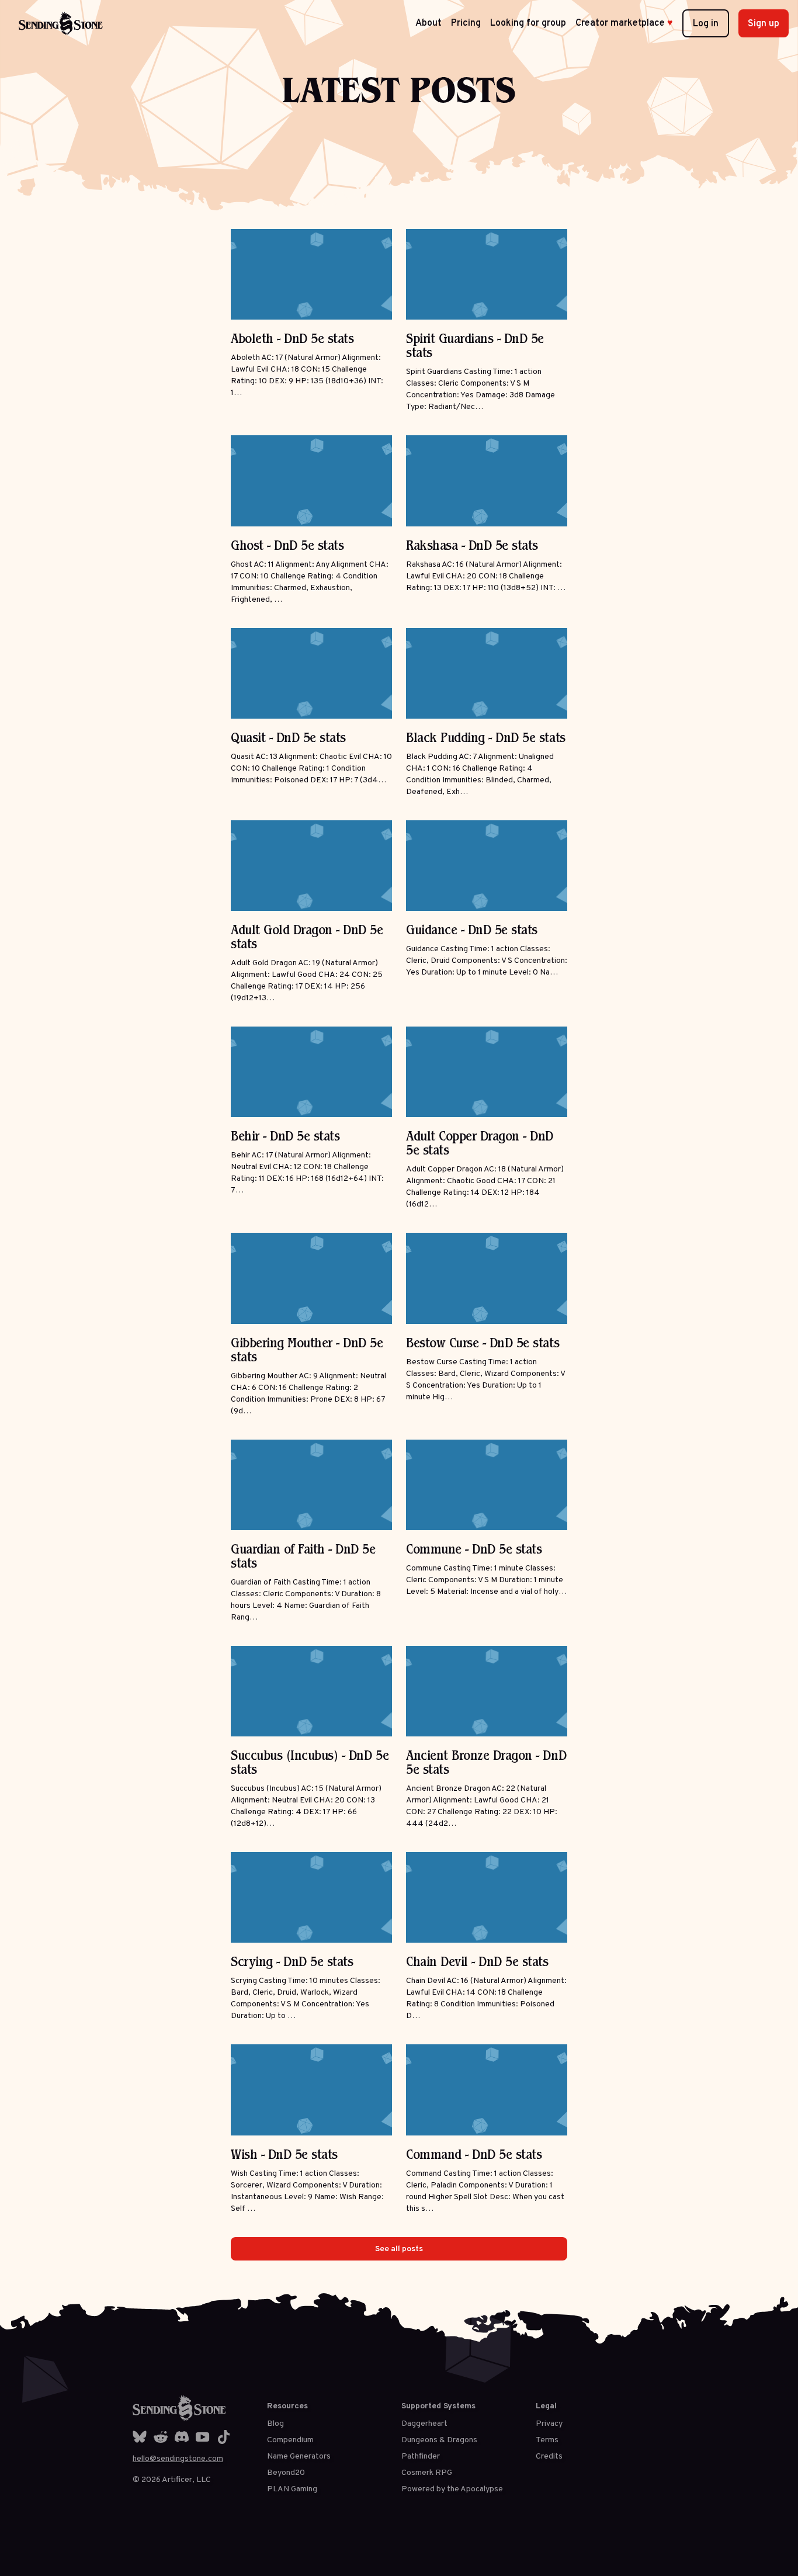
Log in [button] (706, 24)
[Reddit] (161, 2437)
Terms (547, 2440)
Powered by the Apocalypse (452, 2489)
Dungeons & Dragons (439, 2440)
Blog (275, 2424)
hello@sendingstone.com (178, 2459)
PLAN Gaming (292, 2489)
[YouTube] (203, 2437)
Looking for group (528, 23)
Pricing (466, 23)
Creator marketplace (624, 23)
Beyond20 (286, 2473)
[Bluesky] (140, 2437)
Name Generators (299, 2457)
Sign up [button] (764, 24)
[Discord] (182, 2437)
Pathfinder (421, 2457)
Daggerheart (424, 2424)
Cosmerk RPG (427, 2473)
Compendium (290, 2440)
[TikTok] (224, 2437)
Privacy (549, 2424)
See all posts (399, 2249)
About (429, 23)
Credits (549, 2457)
